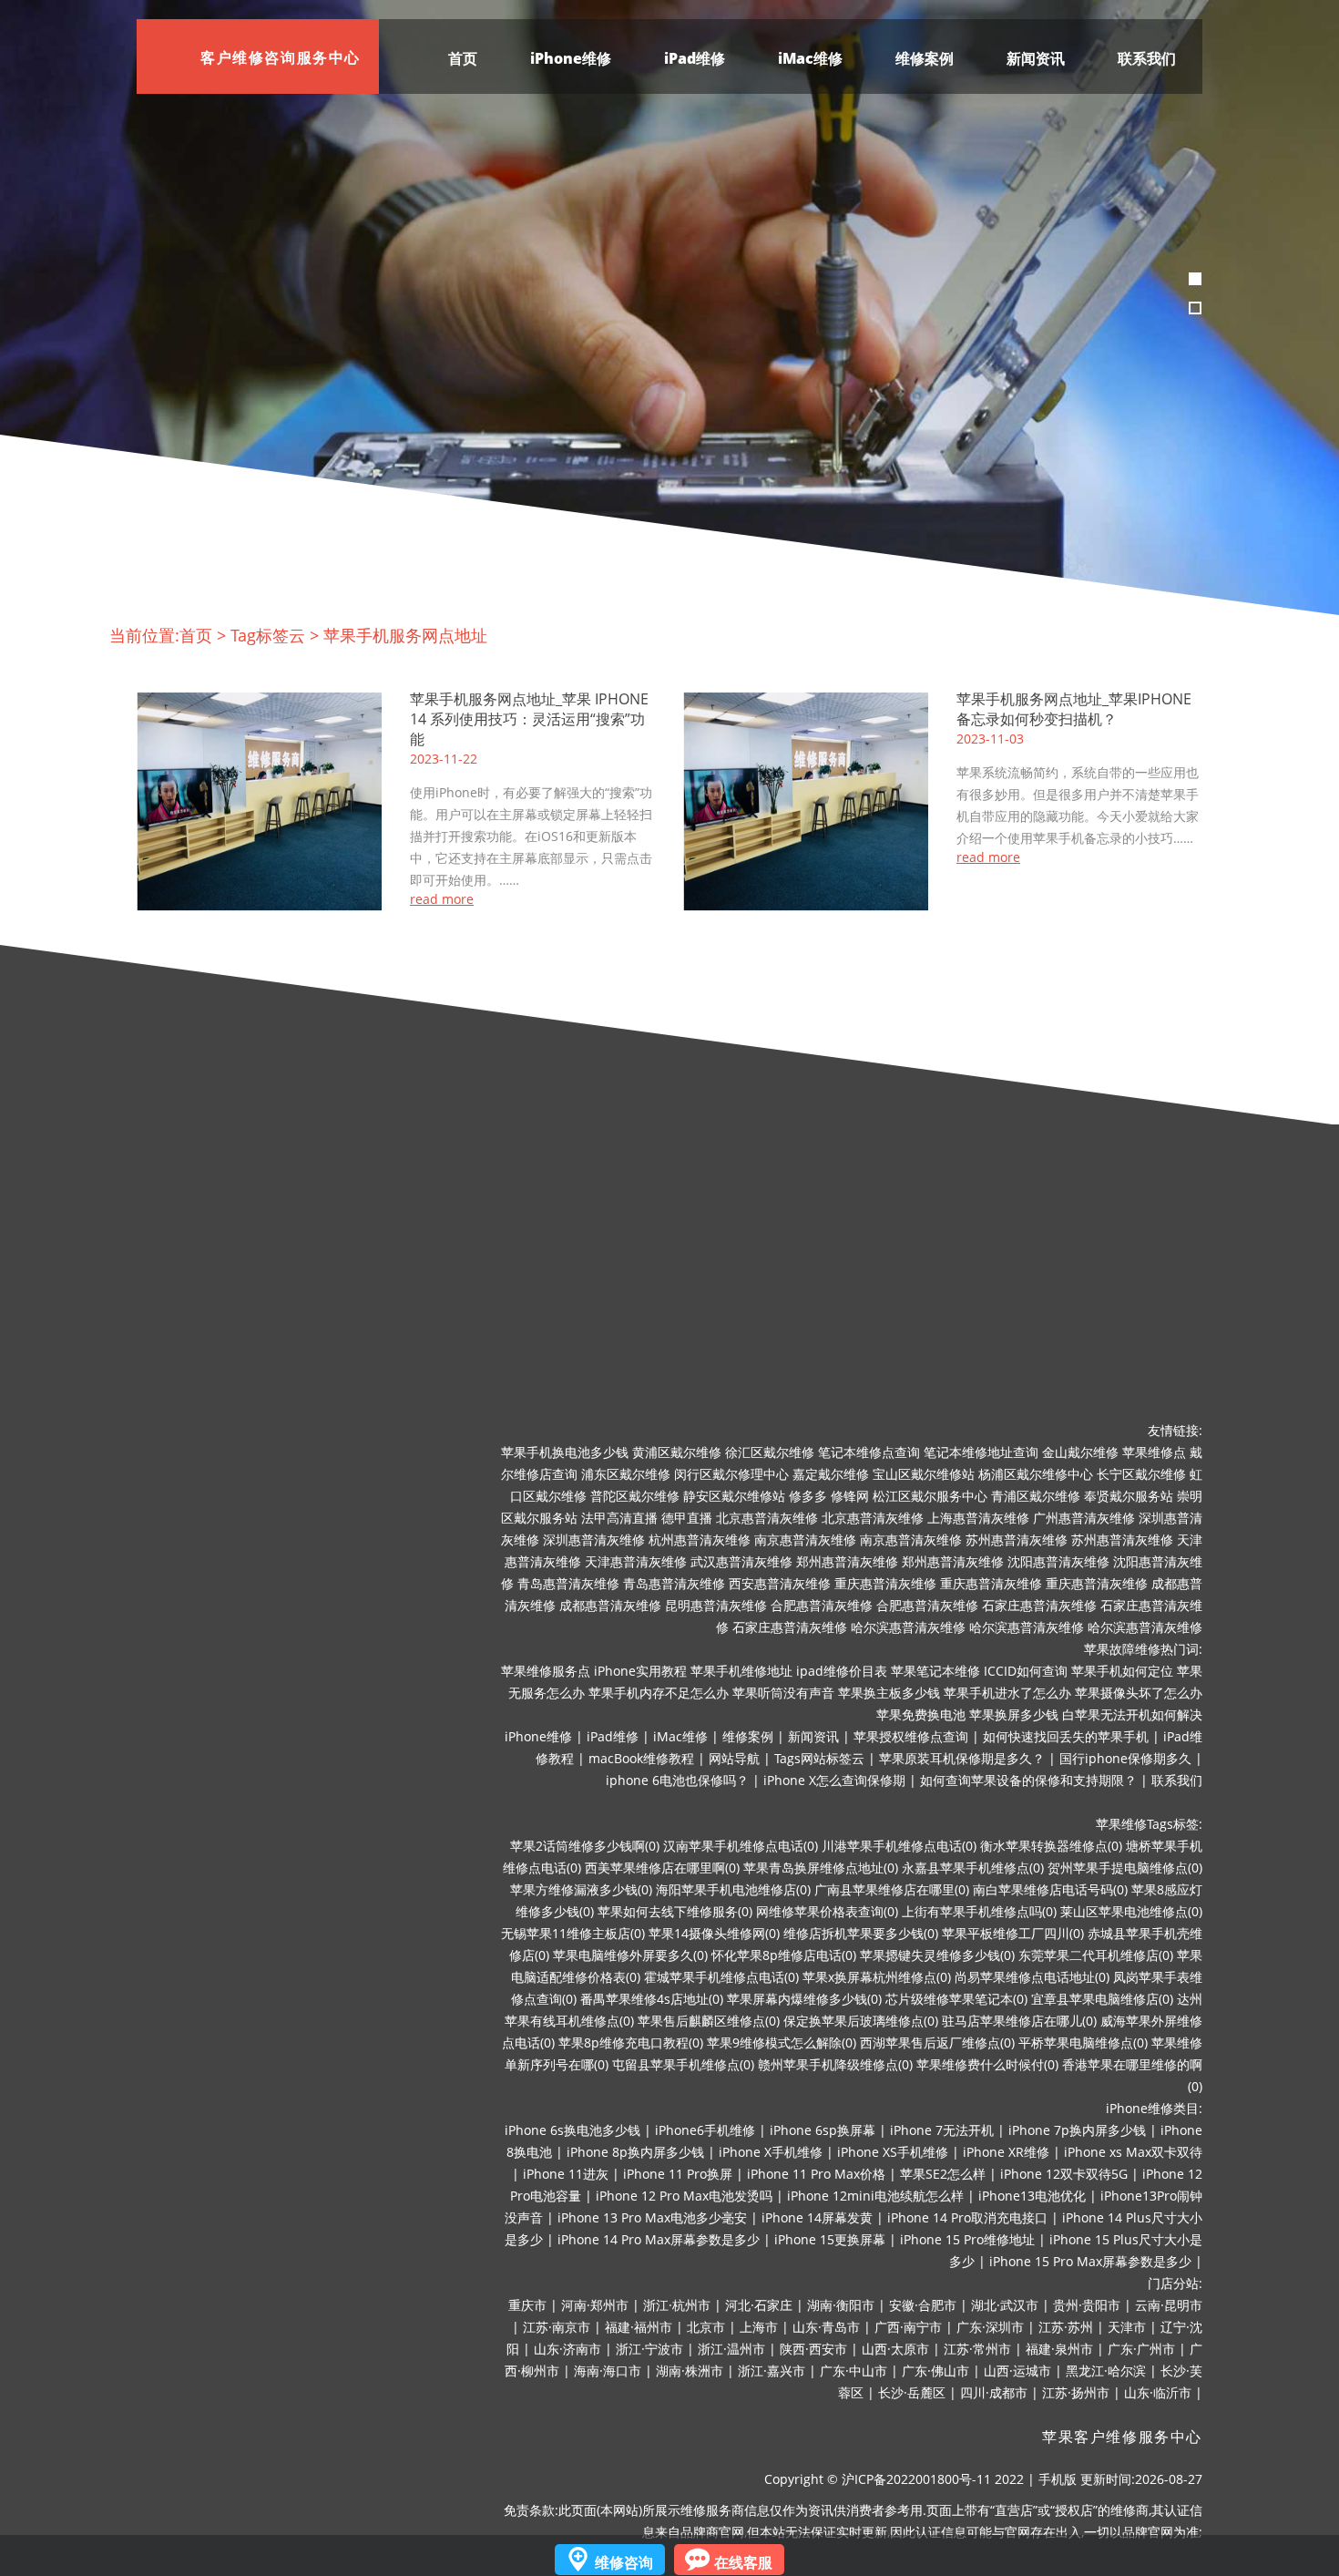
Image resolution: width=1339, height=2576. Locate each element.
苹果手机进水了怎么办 (1007, 1693)
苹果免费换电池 (921, 1714)
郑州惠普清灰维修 (847, 1561)
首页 (463, 58)
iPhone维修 (571, 58)
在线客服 (743, 2562)
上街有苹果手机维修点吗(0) (979, 1911)
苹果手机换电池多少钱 (565, 1452)
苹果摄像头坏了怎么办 (1139, 1693)
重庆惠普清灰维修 (885, 1583)
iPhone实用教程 (640, 1671)
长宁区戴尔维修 (1141, 1474)
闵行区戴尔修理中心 (731, 1474)
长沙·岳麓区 (912, 2392)
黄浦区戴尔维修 (677, 1452)
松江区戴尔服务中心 (930, 1496)
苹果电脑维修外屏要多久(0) (630, 1955)
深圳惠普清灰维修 (594, 1539)
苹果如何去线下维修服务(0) (675, 1911)
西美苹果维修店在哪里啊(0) (662, 1868)
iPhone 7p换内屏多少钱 (1077, 2130)
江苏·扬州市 (1076, 2392)
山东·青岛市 (826, 2327)
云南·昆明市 (1169, 2305)
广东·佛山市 (935, 2371)
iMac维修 (810, 58)
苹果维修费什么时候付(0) (987, 2064)
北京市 (706, 2327)
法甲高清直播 (619, 1518)
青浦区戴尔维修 (1036, 1496)
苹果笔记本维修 (935, 1671)
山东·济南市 (567, 2349)
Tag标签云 (268, 635)
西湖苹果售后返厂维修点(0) (937, 2042)
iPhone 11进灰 (566, 2174)
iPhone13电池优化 (1032, 2196)
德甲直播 (687, 1518)
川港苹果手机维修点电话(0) (899, 1846)
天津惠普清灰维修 (636, 1561)
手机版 (1058, 2479)
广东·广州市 (1141, 2349)
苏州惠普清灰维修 (1017, 1539)
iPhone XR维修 (1006, 2152)
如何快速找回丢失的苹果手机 (1066, 1736)
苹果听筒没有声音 (783, 1693)
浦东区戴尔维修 (626, 1474)
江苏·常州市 (977, 2349)
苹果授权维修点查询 (911, 1736)
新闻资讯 (1036, 58)
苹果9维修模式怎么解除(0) (782, 2042)
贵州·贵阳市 (1087, 2305)
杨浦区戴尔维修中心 (1036, 1474)
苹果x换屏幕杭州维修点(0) (877, 1977)
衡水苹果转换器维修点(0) (1051, 1846)
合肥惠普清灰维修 (822, 1605)
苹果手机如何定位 (1122, 1671)
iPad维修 (695, 58)
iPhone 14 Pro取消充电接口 (967, 2217)
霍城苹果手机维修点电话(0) (721, 1977)
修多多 (808, 1496)
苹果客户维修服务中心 (1122, 2437)
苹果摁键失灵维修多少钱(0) (937, 1955)
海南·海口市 (608, 2371)
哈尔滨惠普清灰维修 (908, 1627)
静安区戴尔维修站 (734, 1496)
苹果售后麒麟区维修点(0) (709, 2021)
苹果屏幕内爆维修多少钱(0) (804, 1999)
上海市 (759, 2327)
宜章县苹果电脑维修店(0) (1102, 1999)
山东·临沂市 (1158, 2392)
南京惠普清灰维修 (805, 1539)
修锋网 (850, 1496)
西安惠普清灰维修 (780, 1583)
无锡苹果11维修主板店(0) (573, 1933)
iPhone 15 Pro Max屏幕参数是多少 (1090, 2261)
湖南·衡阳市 (841, 2305)
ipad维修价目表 (842, 1671)
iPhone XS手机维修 (893, 2152)
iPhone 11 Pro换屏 (678, 2174)
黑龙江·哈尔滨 (1106, 2371)
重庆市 (527, 2305)
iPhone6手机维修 (705, 2130)
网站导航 (734, 1758)
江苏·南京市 (557, 2327)
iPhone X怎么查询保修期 (834, 1780)
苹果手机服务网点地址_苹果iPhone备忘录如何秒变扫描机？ (1074, 709)
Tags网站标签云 (819, 1758)
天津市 (1127, 2327)
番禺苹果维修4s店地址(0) (652, 1999)
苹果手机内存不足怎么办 (659, 1693)
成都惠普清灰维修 (610, 1605)
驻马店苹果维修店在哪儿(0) (1019, 2021)
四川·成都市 (994, 2392)
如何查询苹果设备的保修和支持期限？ (1028, 1780)
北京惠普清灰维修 (767, 1518)
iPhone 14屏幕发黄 (817, 2217)
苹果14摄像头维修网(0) (714, 1933)
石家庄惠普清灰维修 (1039, 1605)
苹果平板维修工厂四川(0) (1013, 1933)
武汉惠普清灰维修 (741, 1561)
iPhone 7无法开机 (942, 2130)
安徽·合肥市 (923, 2305)
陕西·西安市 (813, 2349)
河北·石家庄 (759, 2305)
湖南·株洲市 (690, 2371)
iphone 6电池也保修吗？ (677, 1780)
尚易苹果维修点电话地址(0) (1032, 1977)
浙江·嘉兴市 (772, 2371)
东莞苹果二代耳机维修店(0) (1096, 1955)
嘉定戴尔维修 (831, 1474)
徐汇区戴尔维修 (770, 1452)
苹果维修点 (1154, 1452)
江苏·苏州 (1066, 2327)
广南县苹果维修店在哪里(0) (892, 1889)
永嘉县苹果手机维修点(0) (973, 1868)
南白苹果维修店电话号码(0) (1050, 1889)
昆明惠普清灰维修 (716, 1605)
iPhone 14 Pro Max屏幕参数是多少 (659, 2239)
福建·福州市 (639, 2327)
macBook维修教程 (641, 1758)
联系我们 (1147, 58)
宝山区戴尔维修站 (924, 1474)
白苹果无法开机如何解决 (1132, 1714)
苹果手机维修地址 (741, 1671)
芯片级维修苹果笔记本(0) (956, 1999)
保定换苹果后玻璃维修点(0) (861, 2021)
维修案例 (925, 58)
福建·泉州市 (1059, 2349)
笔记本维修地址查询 (981, 1452)
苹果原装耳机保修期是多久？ (962, 1758)
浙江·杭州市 (677, 2305)
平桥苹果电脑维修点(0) (1083, 2042)
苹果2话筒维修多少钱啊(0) (585, 1846)
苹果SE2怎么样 (943, 2174)
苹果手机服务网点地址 (405, 635)
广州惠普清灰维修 (1084, 1518)
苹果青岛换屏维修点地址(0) (821, 1868)
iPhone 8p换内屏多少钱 (635, 2152)
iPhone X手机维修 (771, 2152)
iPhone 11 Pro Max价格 (816, 2174)
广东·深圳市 (990, 2327)
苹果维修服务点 (546, 1671)
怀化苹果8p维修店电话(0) (784, 1955)
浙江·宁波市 (649, 2349)
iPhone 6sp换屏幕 (823, 2130)
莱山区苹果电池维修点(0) (1131, 1911)
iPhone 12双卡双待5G (1064, 2174)
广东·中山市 (853, 2371)
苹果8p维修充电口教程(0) (631, 2042)
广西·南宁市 (908, 2327)
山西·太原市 (895, 2349)
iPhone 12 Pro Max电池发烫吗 (684, 2196)
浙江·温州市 (731, 2349)
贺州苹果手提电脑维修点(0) (1125, 1868)
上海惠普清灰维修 (978, 1518)
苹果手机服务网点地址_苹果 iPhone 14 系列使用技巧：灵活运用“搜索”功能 (529, 719)
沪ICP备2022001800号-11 (916, 2479)
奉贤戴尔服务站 (1129, 1496)
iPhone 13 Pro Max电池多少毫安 (652, 2217)
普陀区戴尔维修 (635, 1496)
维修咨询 (624, 2562)
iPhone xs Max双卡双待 (1133, 2152)
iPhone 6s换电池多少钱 (572, 2130)
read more (442, 899)
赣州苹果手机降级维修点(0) (835, 2064)
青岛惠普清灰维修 (568, 1583)
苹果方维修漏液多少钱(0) (581, 1889)
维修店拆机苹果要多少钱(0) (861, 1933)
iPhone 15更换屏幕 (830, 2239)
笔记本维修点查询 (869, 1452)
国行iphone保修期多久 (1125, 1758)
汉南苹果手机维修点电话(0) (741, 1846)
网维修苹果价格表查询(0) (827, 1911)
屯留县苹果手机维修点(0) (683, 2064)
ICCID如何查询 (1026, 1671)
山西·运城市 (1017, 2371)
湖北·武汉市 (1005, 2305)
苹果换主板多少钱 (889, 1693)
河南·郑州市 (595, 2305)
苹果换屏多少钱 (1014, 1714)
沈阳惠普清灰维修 (1058, 1561)
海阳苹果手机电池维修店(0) (733, 1889)
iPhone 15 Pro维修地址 (967, 2239)
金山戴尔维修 (1080, 1452)
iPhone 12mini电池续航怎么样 (875, 2196)
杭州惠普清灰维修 (700, 1539)
